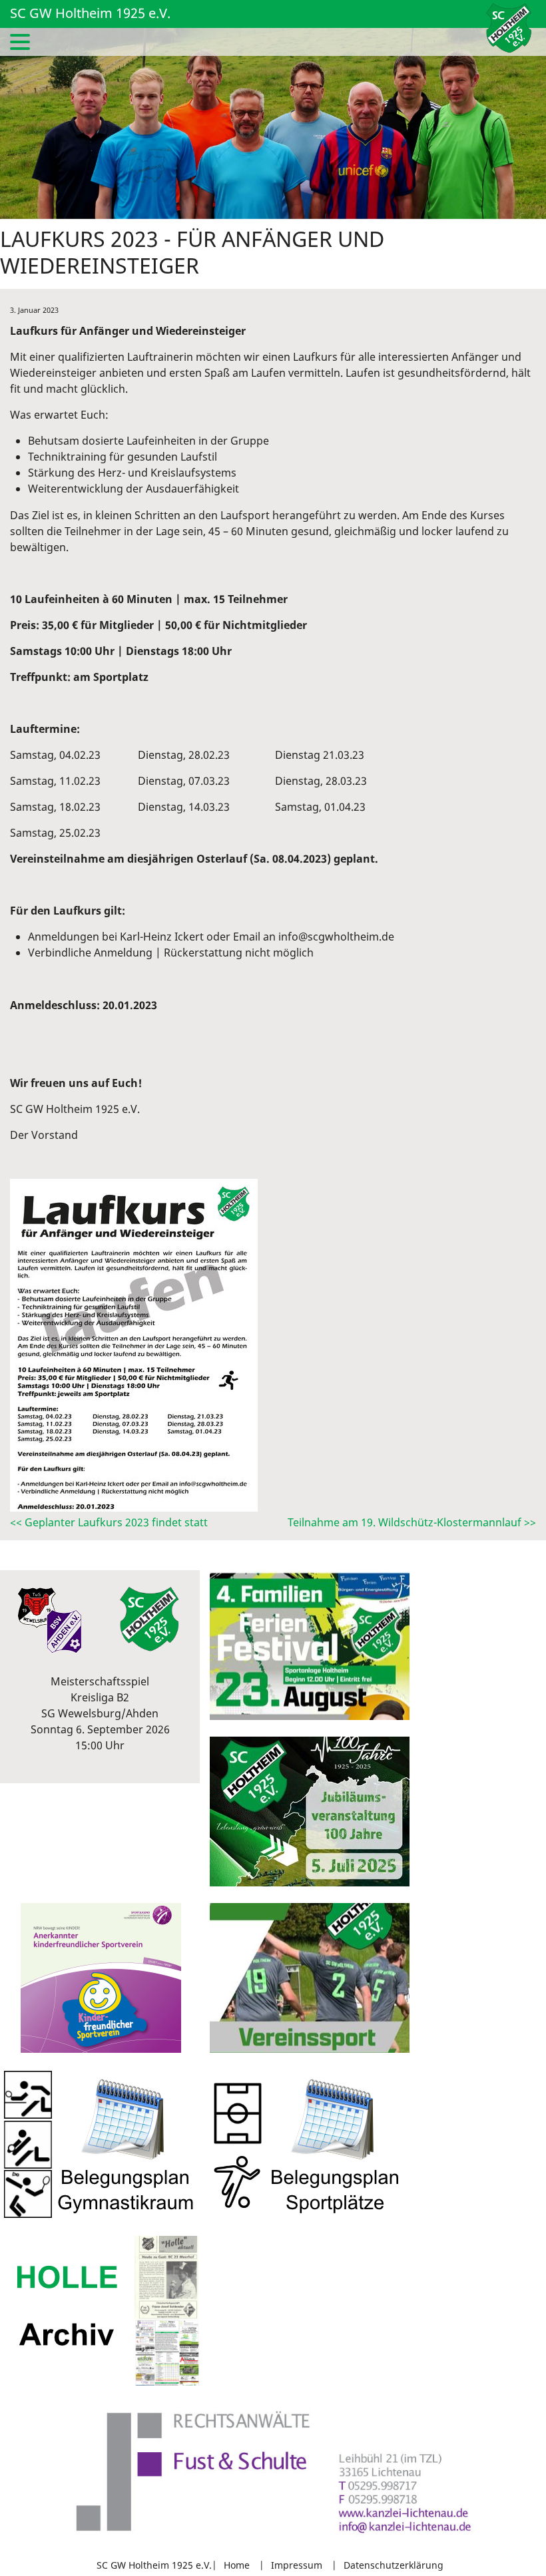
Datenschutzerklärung (394, 2565)
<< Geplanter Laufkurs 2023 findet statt (109, 1522)
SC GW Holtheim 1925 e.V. (90, 13)
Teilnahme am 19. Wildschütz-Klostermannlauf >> (412, 1522)
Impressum (297, 2565)
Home (237, 2565)
